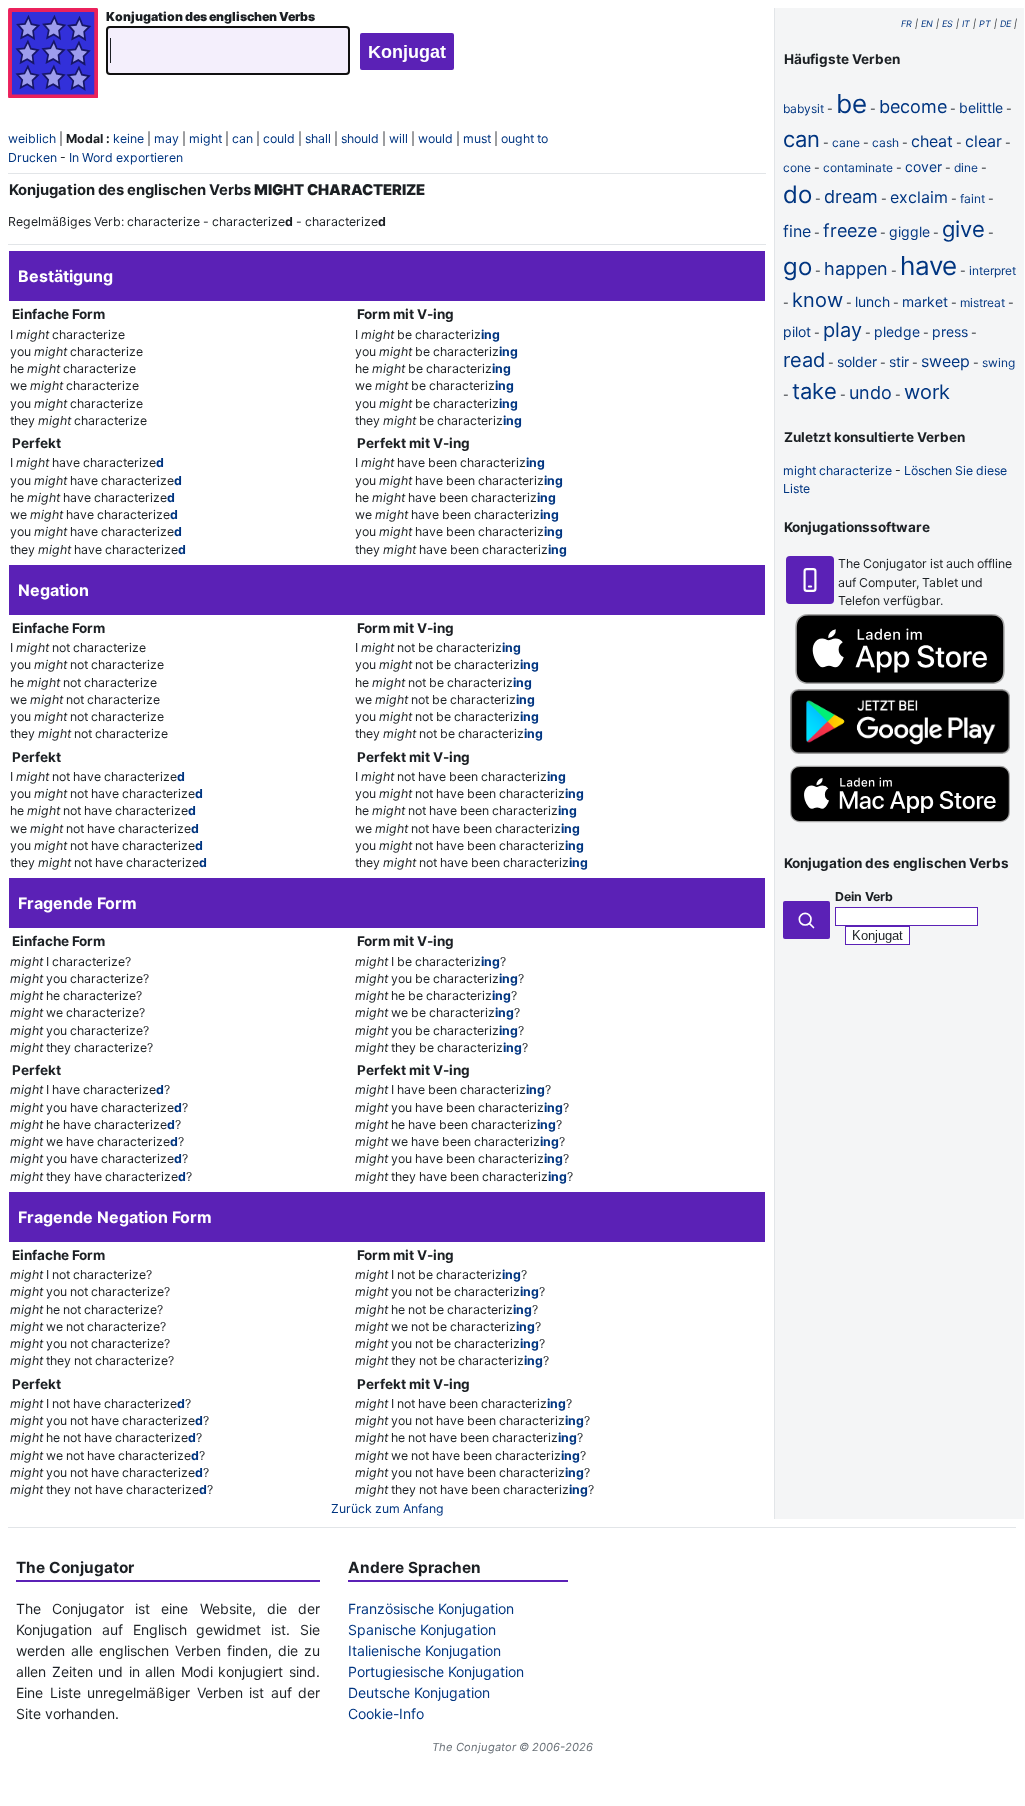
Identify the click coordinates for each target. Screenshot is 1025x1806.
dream (851, 196)
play (842, 330)
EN (927, 23)
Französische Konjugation (431, 1608)
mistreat (982, 302)
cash (885, 142)
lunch (872, 301)
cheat (932, 141)
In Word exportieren (126, 157)
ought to (524, 138)
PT (985, 23)
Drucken (32, 157)
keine (128, 138)
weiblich (32, 138)
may (166, 138)
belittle (981, 107)
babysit (803, 108)
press (950, 331)
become (913, 106)
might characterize (837, 470)
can (242, 138)
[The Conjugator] (53, 55)
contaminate (858, 167)
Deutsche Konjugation (419, 1692)
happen (856, 268)
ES (947, 23)
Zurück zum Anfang (387, 1508)
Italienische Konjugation (424, 1650)
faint (972, 198)
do (797, 194)
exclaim (919, 197)
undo (870, 392)
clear (983, 141)
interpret (992, 270)
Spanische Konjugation (422, 1629)
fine (797, 231)
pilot (797, 331)
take (814, 391)
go (797, 266)
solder (857, 361)
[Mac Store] (900, 824)
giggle (909, 231)
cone (797, 167)
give (963, 229)
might (205, 138)
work (927, 392)
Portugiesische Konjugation (436, 1671)
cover (923, 166)
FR (906, 23)
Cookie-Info (386, 1713)
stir (899, 361)
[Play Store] (900, 749)
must (477, 138)
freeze (850, 230)
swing (998, 362)
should (360, 138)
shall (318, 138)
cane (846, 142)
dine (966, 167)
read (804, 360)
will (398, 138)
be (851, 103)
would (435, 138)
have (928, 265)
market (925, 301)
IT (966, 23)
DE (1005, 23)
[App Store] (900, 679)
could (279, 138)
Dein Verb (864, 896)
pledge (897, 331)
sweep (945, 361)
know (817, 300)
